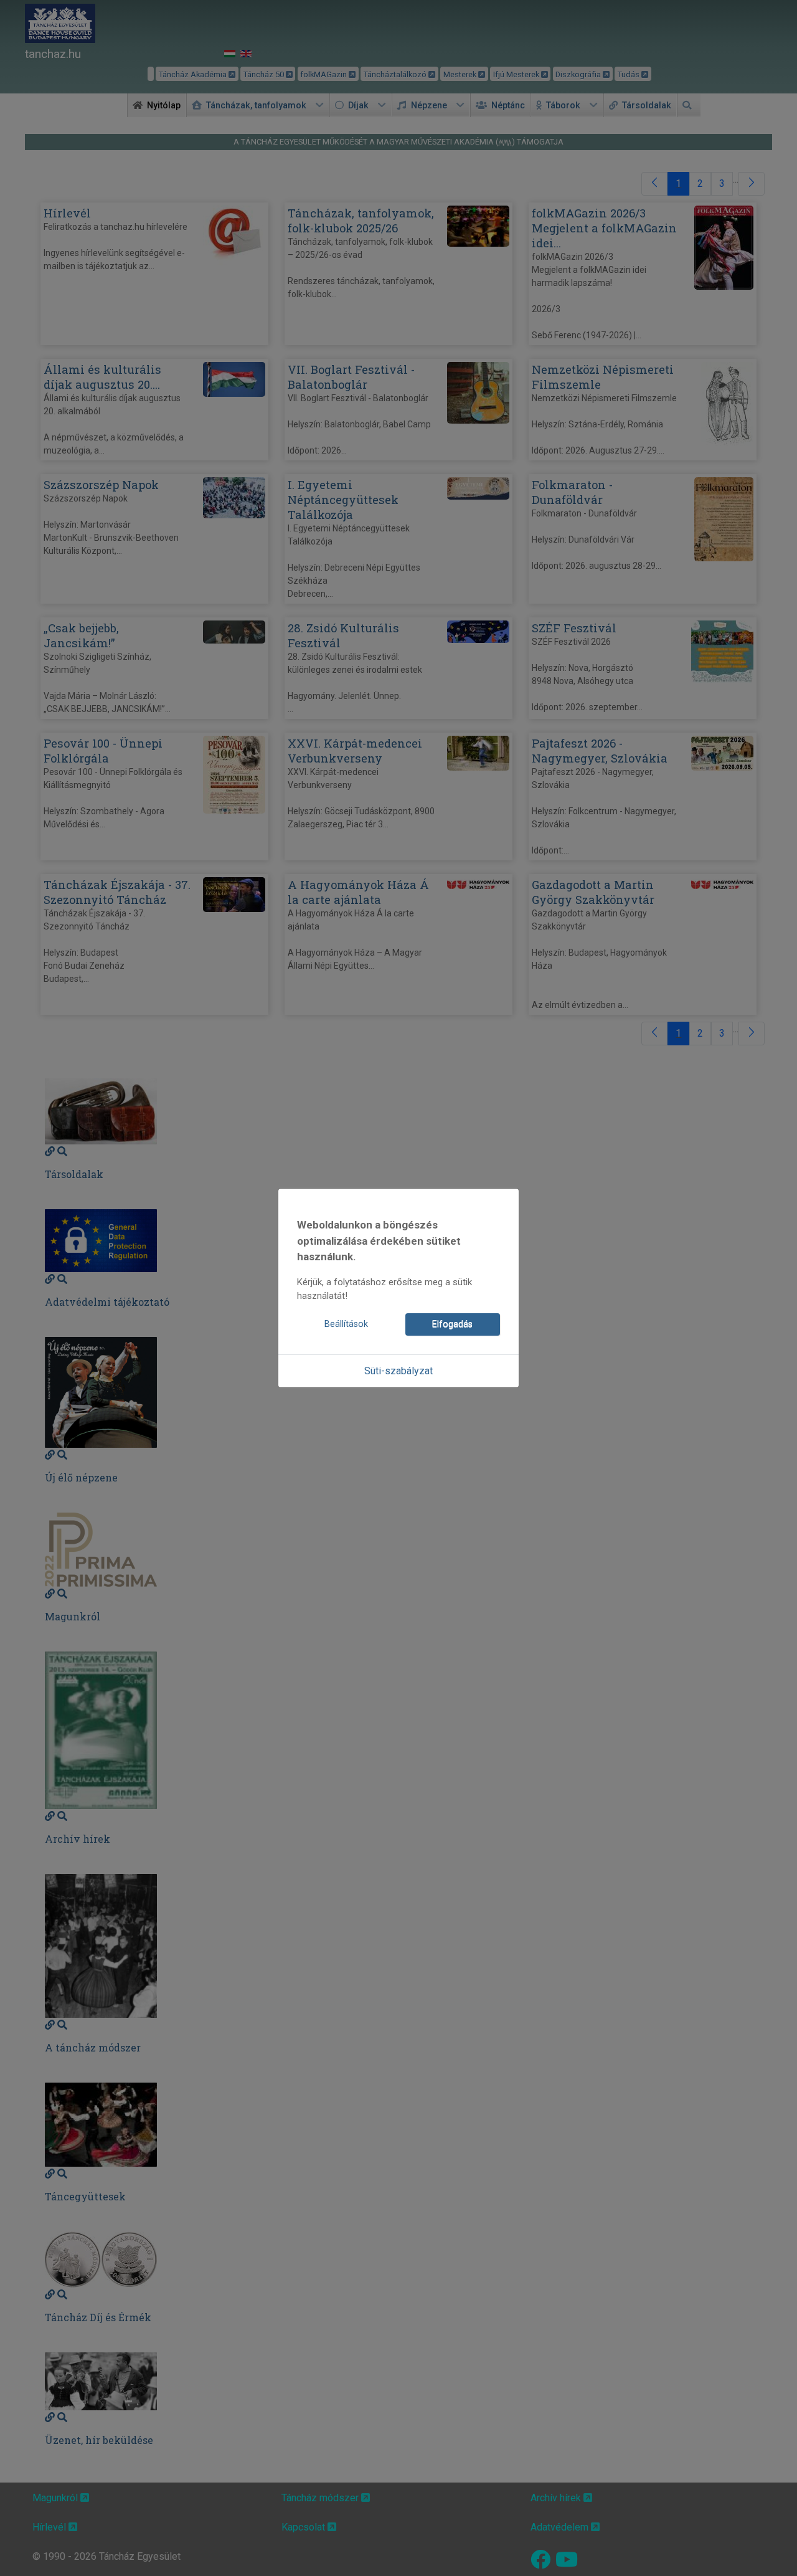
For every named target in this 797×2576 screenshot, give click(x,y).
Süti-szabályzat (398, 1371)
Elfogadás (452, 1324)
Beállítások (346, 1324)
